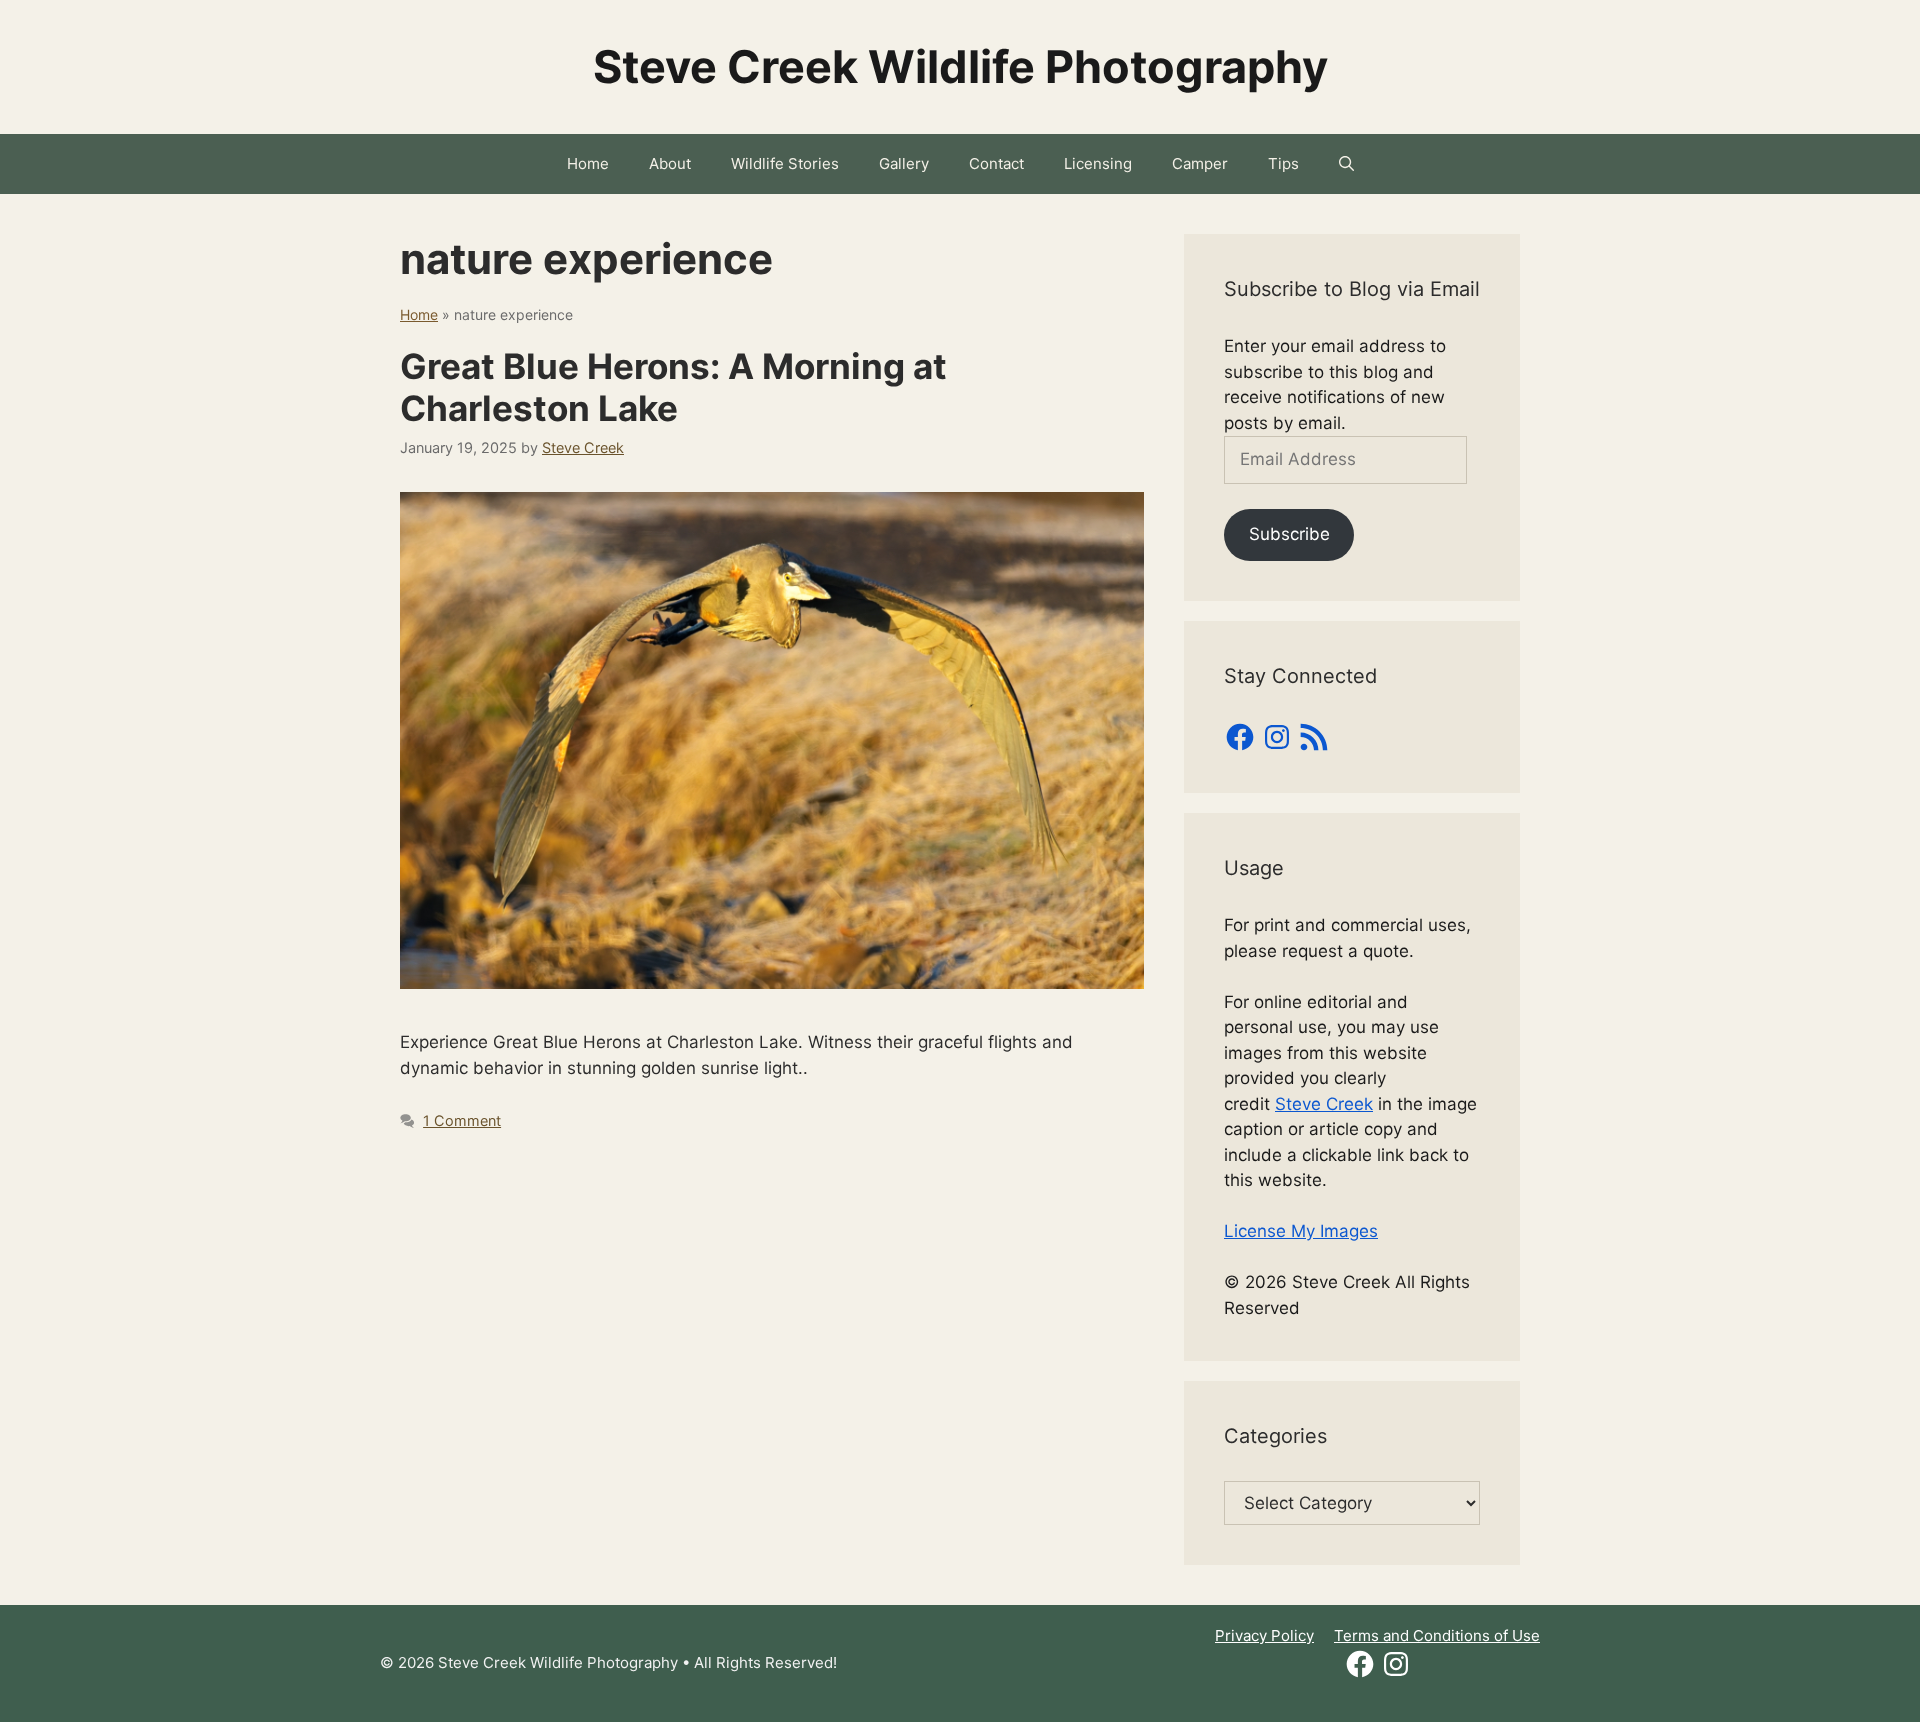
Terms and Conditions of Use (1437, 1635)
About (670, 163)
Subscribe (1289, 534)
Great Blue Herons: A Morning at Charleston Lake (673, 387)
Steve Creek (1324, 1104)
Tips (1283, 163)
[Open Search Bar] (1346, 164)
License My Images (1301, 1231)
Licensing (1098, 163)
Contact (996, 163)
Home (588, 163)
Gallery (904, 163)
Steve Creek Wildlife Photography (960, 66)
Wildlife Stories (785, 163)
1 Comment (462, 1120)
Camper (1200, 163)
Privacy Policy (1264, 1635)
